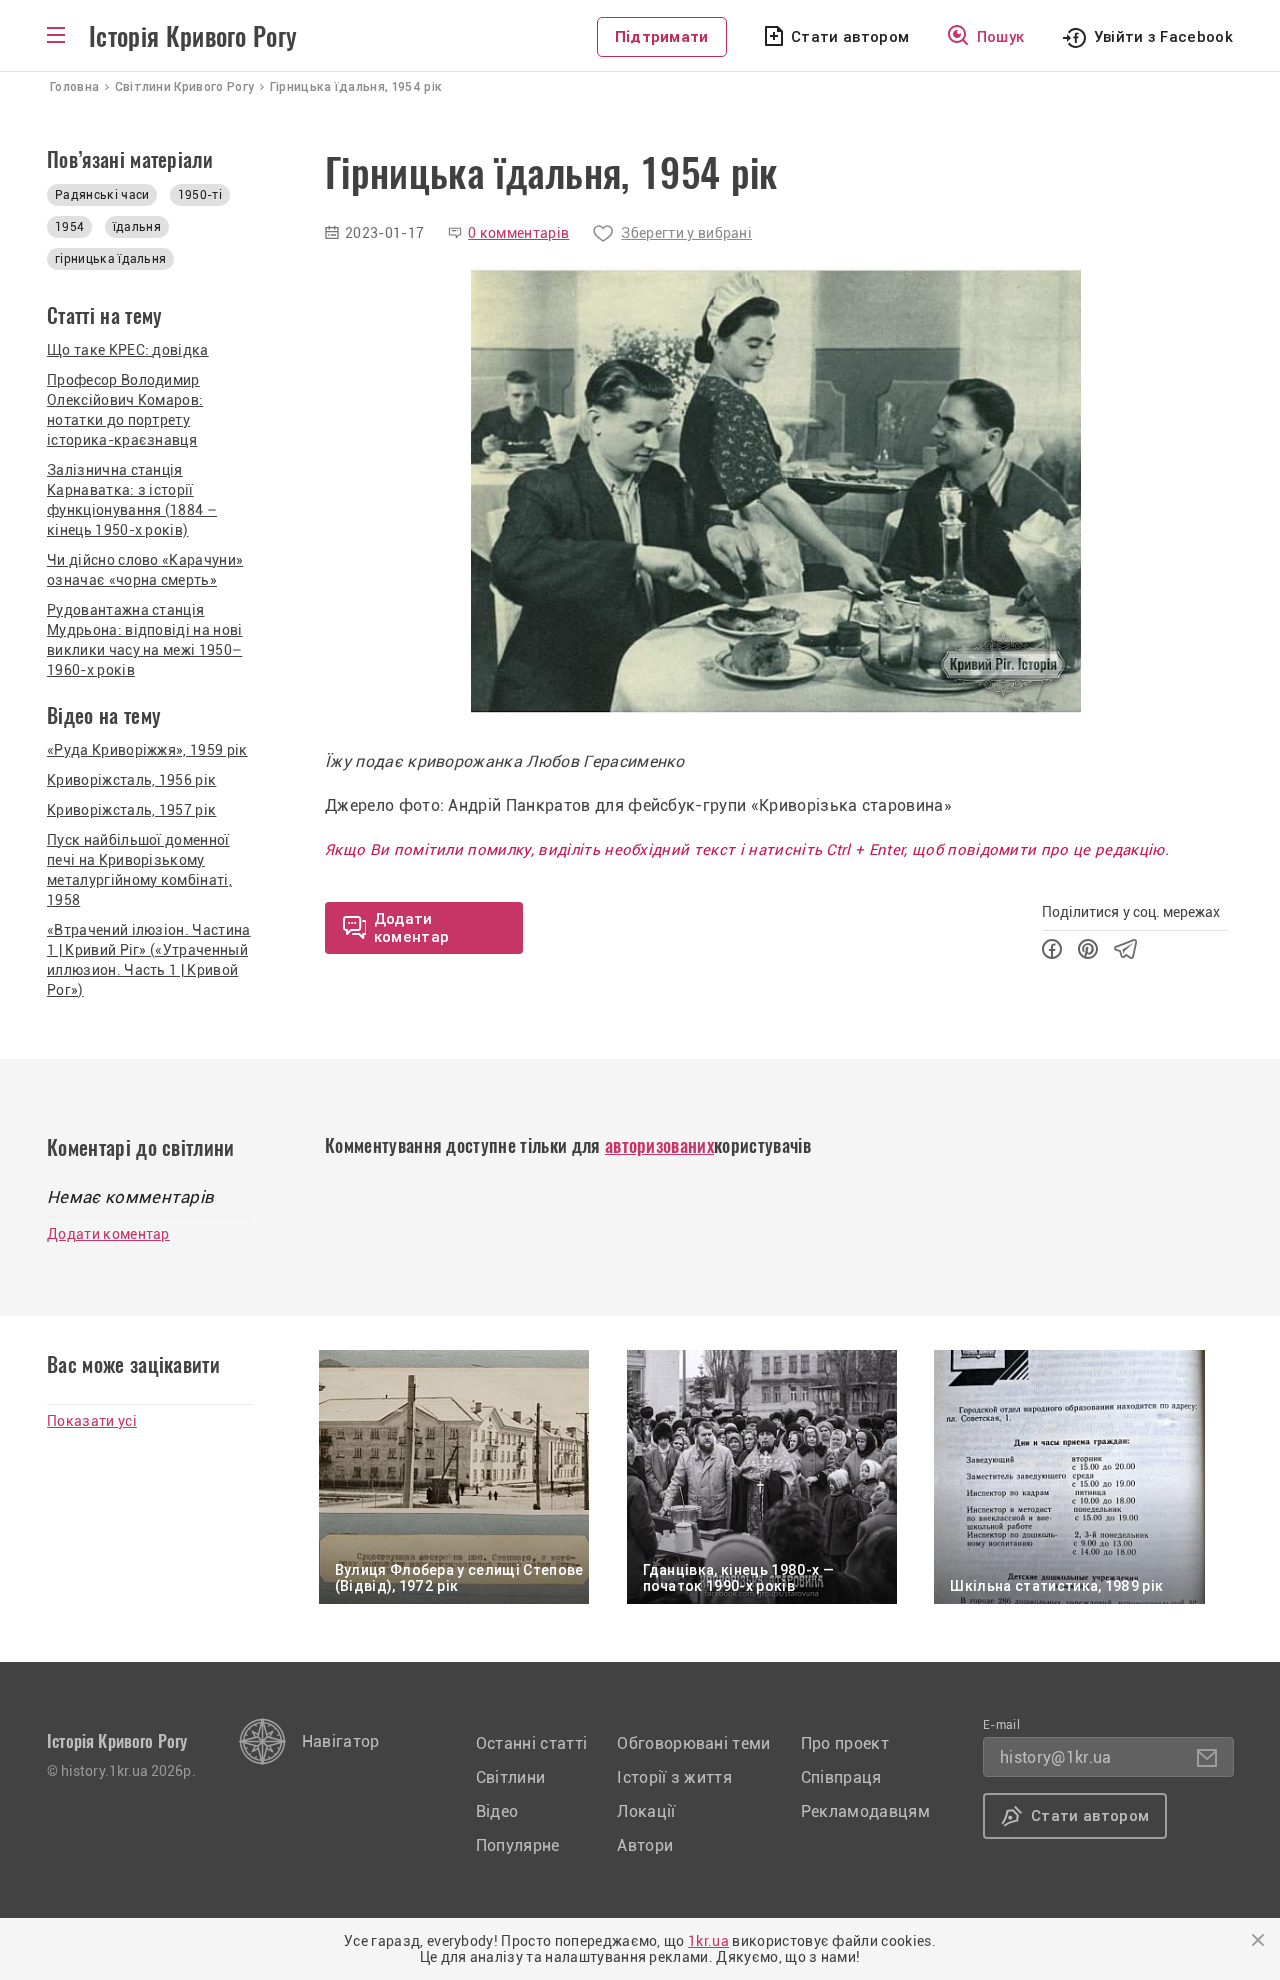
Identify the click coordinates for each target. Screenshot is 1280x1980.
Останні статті (531, 1743)
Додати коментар (108, 1234)
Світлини (511, 1777)
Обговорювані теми (693, 1743)
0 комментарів (518, 233)
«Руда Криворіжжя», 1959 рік (147, 750)
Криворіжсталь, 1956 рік (131, 780)
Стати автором (850, 37)
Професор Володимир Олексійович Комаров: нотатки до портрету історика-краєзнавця (125, 410)
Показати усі (92, 1421)
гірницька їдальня (110, 259)
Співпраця (841, 1777)
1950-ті (200, 195)
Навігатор (341, 1741)
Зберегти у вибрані (686, 233)
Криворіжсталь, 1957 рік (131, 810)
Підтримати (662, 37)
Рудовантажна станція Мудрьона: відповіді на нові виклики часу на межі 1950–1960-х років (145, 640)
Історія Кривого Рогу (193, 37)
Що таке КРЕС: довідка (128, 350)
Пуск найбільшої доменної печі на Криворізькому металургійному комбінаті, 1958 (139, 870)
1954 (69, 227)
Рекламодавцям (865, 1811)
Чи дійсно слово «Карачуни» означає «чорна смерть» (145, 570)
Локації (646, 1811)
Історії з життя (674, 1777)
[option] (776, 490)
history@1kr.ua (1055, 1757)
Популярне (518, 1845)
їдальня (137, 227)
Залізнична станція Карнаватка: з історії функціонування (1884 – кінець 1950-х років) (132, 500)
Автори (645, 1845)
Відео (497, 1811)
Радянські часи (102, 195)
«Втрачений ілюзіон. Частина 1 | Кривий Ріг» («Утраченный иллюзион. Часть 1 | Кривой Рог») (149, 960)
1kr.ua (708, 1941)
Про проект (845, 1743)
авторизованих (659, 1145)
